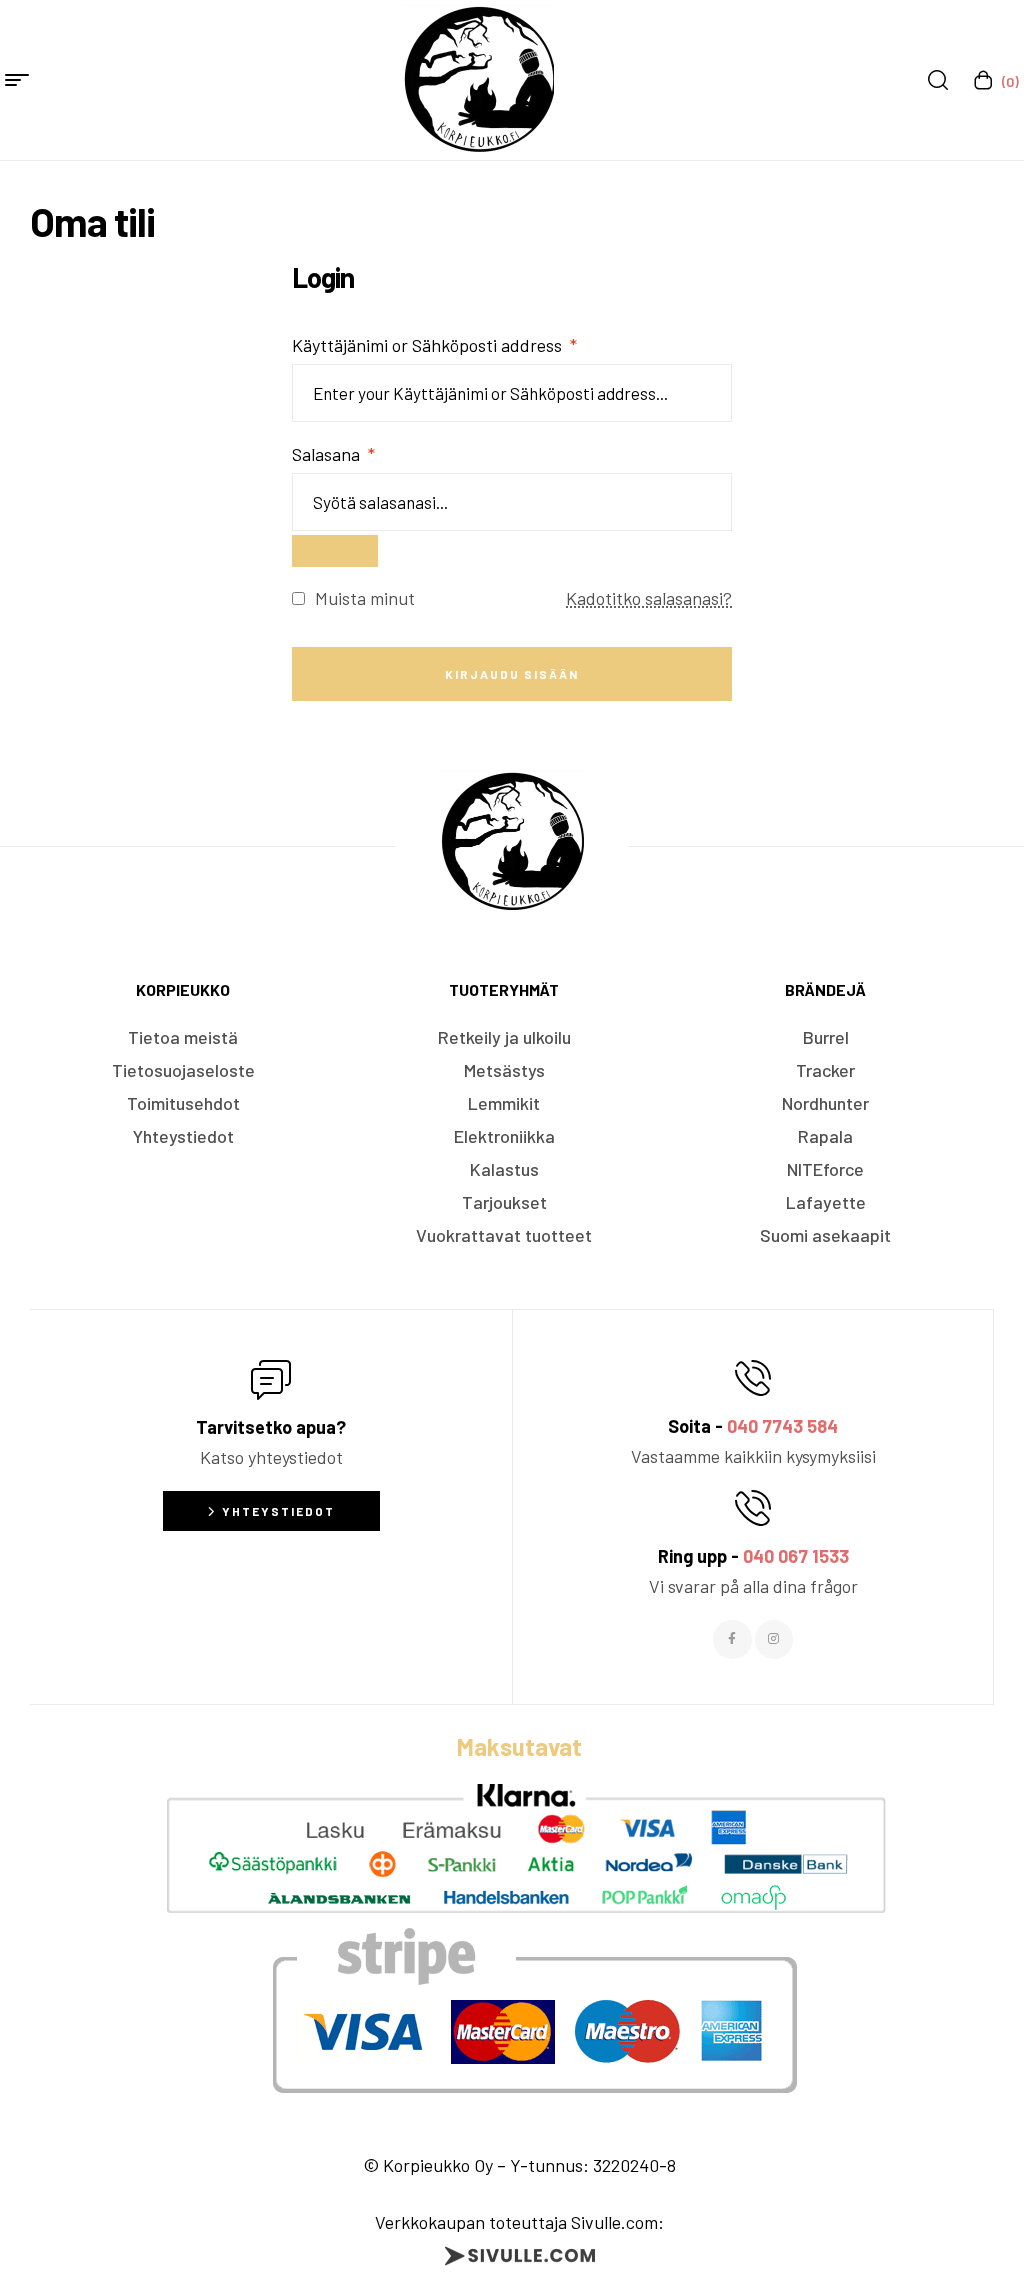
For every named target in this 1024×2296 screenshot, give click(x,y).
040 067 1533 (796, 1556)
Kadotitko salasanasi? (649, 598)
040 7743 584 (782, 1426)
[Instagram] (774, 1639)
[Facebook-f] (732, 1639)
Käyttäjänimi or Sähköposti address (434, 345)
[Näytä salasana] (335, 551)
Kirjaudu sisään (512, 674)
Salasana (333, 454)
